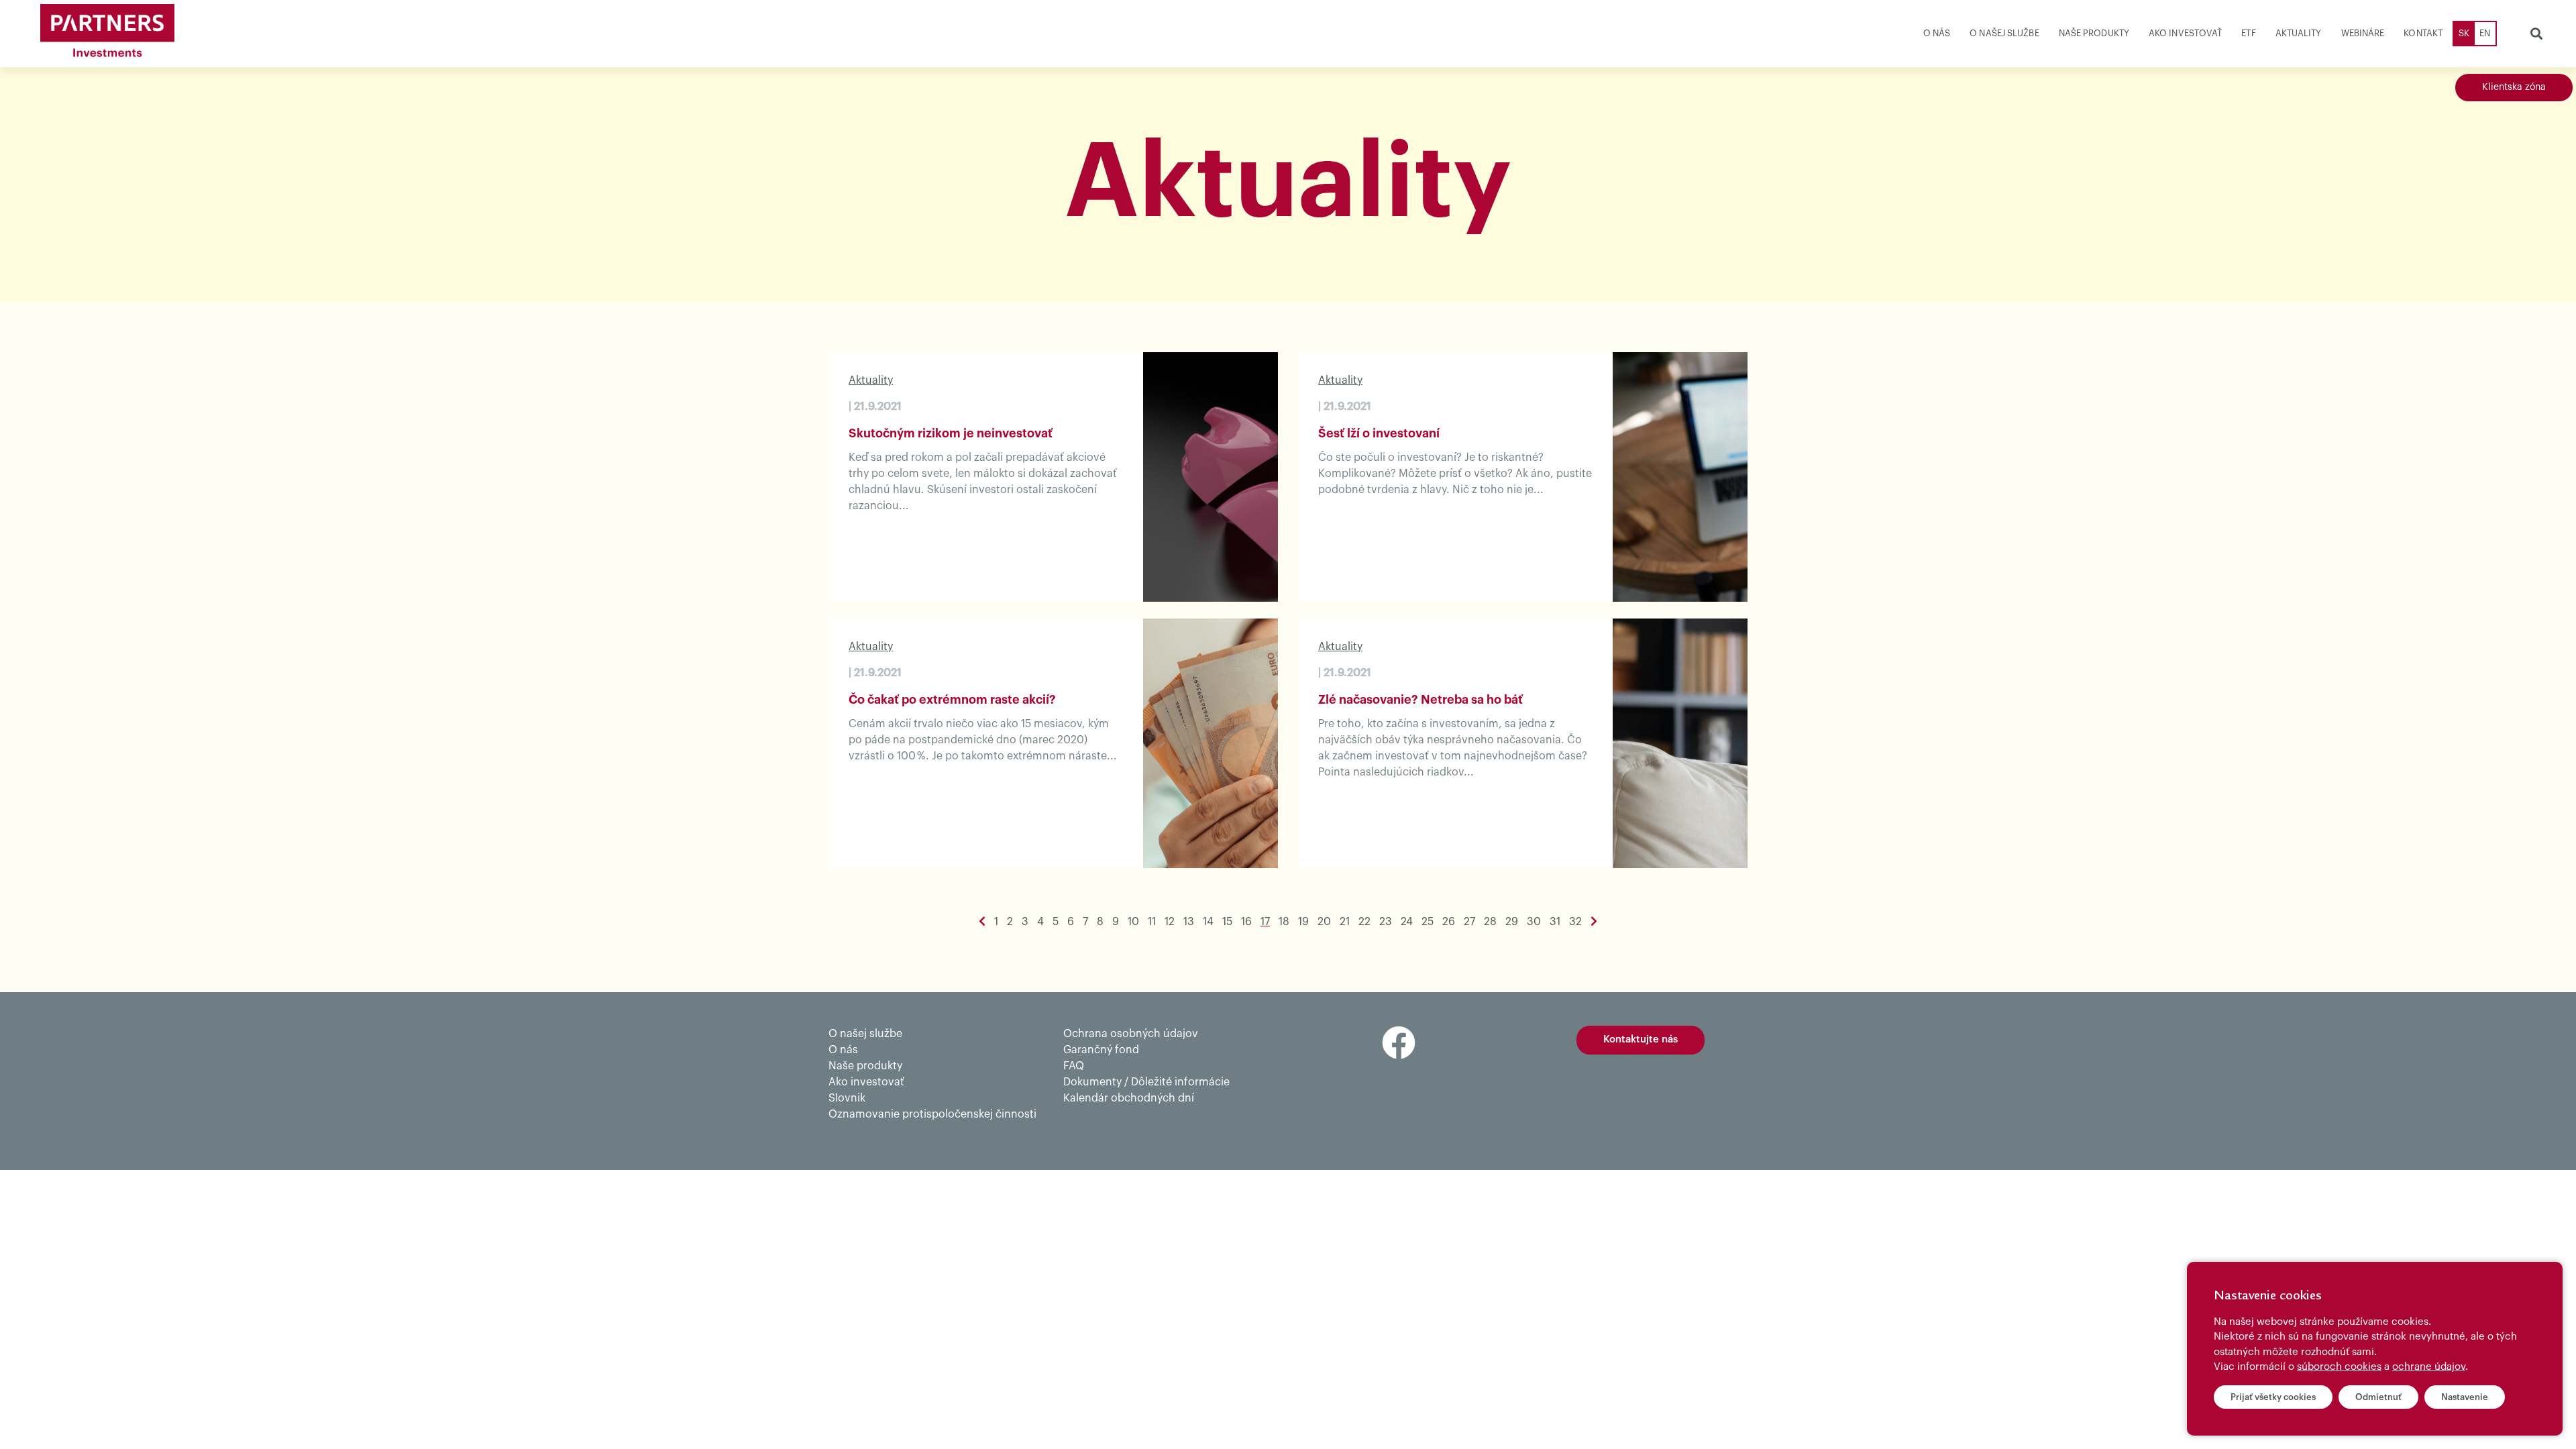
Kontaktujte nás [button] (1641, 1039)
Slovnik (847, 1098)
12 (1170, 922)
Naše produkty (2094, 33)
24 (1407, 922)
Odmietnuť (2378, 1397)
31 (1555, 922)
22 (1364, 922)
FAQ (1074, 1066)
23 (1386, 922)
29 (1512, 922)
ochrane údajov (2429, 1367)
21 (1345, 922)
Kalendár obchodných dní (1129, 1098)
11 (1152, 922)
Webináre (2363, 33)
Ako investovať (2185, 33)
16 (1246, 922)
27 (1469, 922)
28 (1490, 922)
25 (1428, 922)
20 (1324, 922)
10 (1133, 922)
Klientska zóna (2514, 87)
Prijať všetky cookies (2273, 1397)
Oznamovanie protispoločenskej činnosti (932, 1114)
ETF (2248, 33)
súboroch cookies (2339, 1367)
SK (2464, 33)
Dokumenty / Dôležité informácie (1146, 1082)
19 (1303, 922)
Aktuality (2299, 33)
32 (1575, 922)
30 (1534, 922)
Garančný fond (1101, 1050)
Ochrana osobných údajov (1131, 1034)
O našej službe (2004, 33)
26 (1449, 922)
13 (1189, 922)
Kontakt (2423, 33)
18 (1284, 922)
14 (1208, 922)
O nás (1937, 33)
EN (2485, 33)
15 (1227, 922)
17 (1265, 922)
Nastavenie (2465, 1397)
